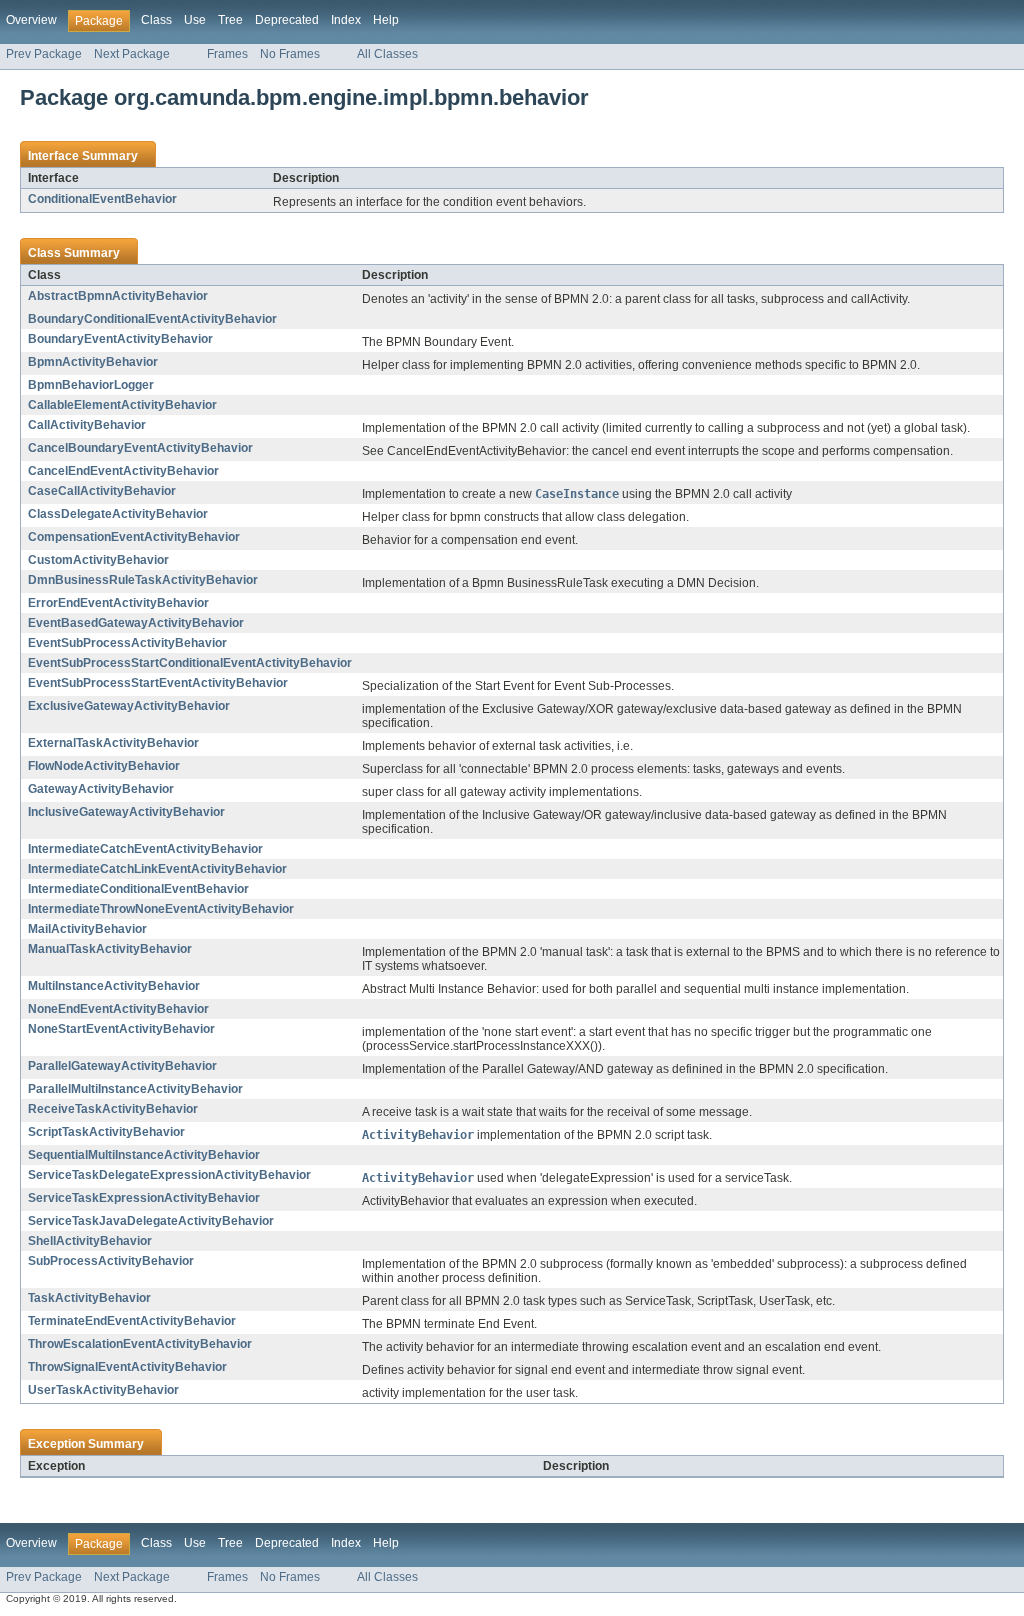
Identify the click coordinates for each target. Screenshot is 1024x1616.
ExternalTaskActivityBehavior (113, 743)
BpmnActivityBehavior (93, 362)
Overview (31, 20)
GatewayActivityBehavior (101, 789)
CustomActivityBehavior (98, 560)
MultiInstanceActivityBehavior (114, 986)
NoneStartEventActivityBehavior (121, 1029)
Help (386, 20)
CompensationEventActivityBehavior (134, 537)
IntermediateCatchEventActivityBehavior (145, 849)
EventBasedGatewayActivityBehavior (136, 623)
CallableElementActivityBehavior (122, 405)
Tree (230, 20)
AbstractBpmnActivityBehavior (118, 296)
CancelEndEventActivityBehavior (123, 471)
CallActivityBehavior (87, 425)
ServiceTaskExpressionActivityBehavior (144, 1198)
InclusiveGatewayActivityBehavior (126, 812)
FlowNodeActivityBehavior (104, 766)
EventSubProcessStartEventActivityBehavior (158, 683)
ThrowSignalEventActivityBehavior (127, 1367)
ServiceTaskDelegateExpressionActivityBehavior (169, 1175)
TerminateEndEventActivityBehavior (132, 1321)
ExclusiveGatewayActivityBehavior (129, 706)
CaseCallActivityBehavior (102, 491)
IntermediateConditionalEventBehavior (138, 889)
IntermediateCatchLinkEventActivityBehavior (157, 869)
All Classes (387, 54)
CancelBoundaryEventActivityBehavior (140, 448)
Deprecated (287, 20)
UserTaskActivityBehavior (103, 1390)
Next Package (132, 54)
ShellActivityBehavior (90, 1241)
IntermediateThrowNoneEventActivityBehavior (161, 909)
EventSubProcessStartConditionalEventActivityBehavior (190, 663)
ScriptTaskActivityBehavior (106, 1132)
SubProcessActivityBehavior (111, 1261)
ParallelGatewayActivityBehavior (122, 1066)
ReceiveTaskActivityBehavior (113, 1109)
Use (195, 20)
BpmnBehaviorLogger (91, 385)
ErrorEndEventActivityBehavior (118, 603)
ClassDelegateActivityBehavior (118, 514)
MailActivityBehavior (87, 929)
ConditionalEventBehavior (102, 199)
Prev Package (44, 54)
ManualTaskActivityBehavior (110, 949)
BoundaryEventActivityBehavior (120, 339)
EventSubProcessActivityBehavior (127, 643)
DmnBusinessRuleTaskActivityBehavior (143, 580)
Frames (227, 54)
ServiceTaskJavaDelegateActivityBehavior (151, 1221)
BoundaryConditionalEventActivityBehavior (152, 319)
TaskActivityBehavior (89, 1298)
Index (346, 20)
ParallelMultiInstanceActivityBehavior (135, 1089)
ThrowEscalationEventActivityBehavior (140, 1344)
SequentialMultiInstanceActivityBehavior (144, 1155)
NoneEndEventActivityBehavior (118, 1009)
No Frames (290, 54)
